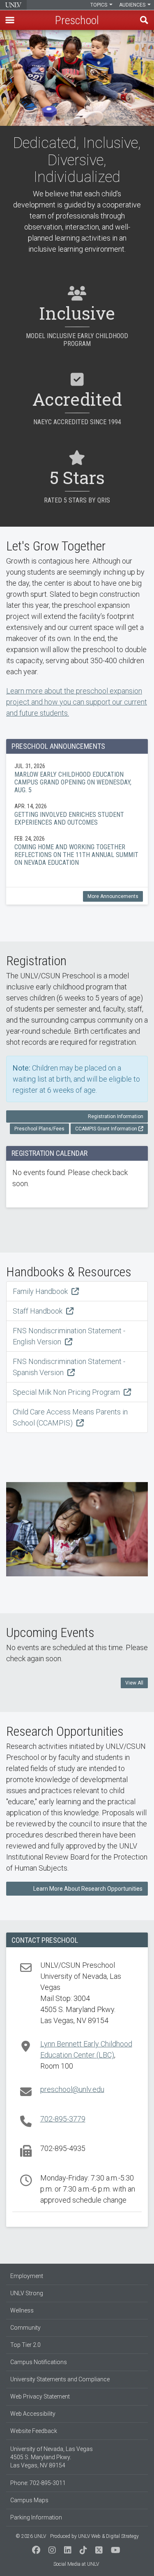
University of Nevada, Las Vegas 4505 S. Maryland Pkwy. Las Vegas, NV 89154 (52, 2457)
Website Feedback (34, 2431)
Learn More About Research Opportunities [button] (88, 1889)
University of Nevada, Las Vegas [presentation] (13, 5)
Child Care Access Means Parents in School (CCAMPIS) (70, 1417)
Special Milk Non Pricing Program (67, 1392)
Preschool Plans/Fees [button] (39, 1129)
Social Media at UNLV (76, 2564)
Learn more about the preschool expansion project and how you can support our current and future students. (77, 702)
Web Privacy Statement (40, 2396)
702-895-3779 (63, 2119)
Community (25, 2328)
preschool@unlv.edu (72, 2089)
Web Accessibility (33, 2414)
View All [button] (134, 1683)
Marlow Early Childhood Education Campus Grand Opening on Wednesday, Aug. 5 (77, 778)
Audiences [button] (133, 5)
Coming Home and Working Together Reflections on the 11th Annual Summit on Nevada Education (77, 850)
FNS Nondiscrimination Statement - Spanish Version (69, 1367)
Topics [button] (99, 5)
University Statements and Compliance (60, 2379)
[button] (10, 20)
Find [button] (144, 20)
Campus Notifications (39, 2362)
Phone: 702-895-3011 (38, 2483)
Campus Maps (29, 2500)
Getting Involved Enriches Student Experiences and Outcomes (77, 814)
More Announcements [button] (113, 896)
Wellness (22, 2310)
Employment (27, 2276)
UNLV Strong (27, 2293)
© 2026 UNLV (31, 2536)
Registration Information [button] (116, 1116)
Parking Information (36, 2517)
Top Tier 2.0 (25, 2345)
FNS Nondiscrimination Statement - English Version (69, 1336)
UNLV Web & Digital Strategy (108, 2536)
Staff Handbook (38, 1311)
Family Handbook (41, 1291)
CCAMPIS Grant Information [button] (106, 1129)
